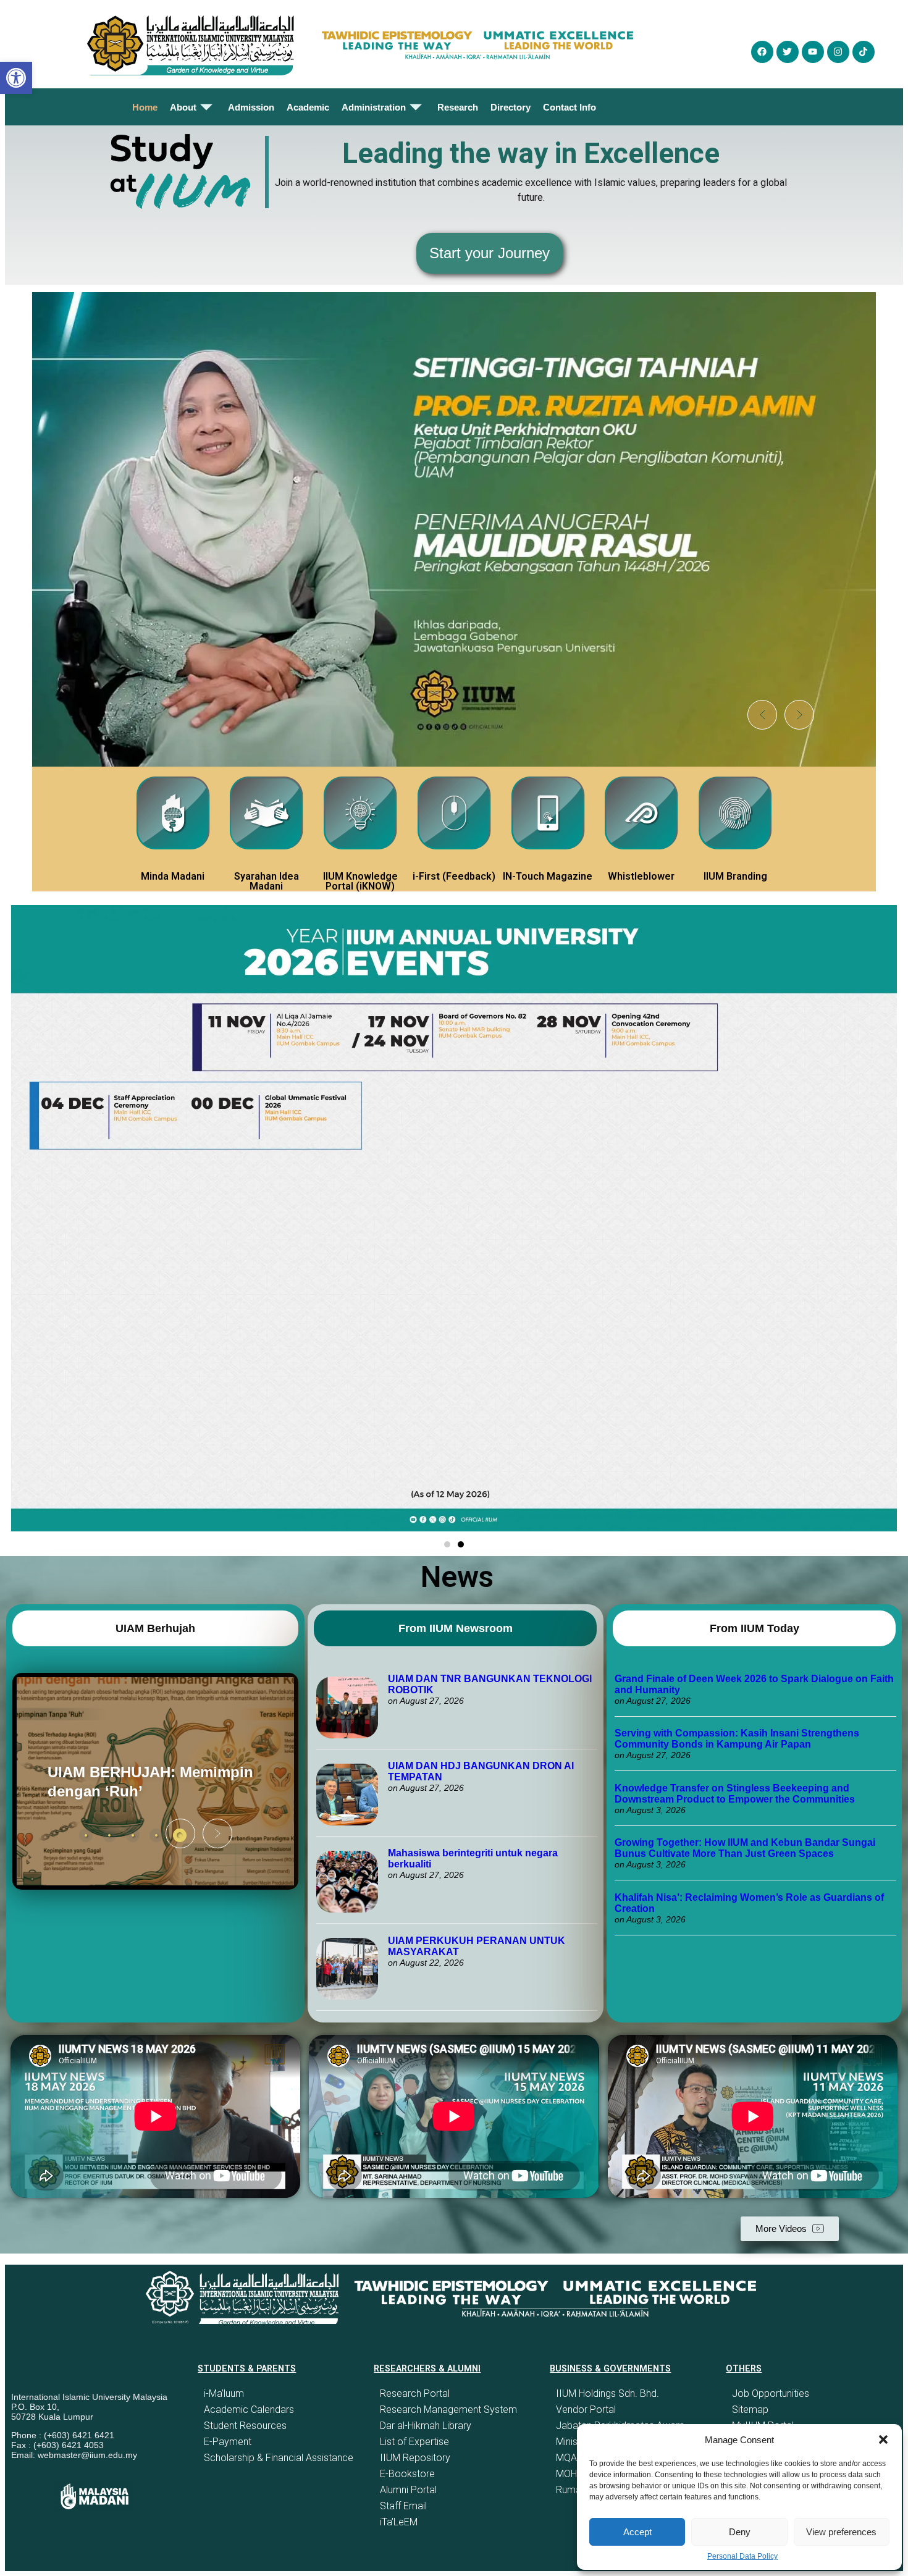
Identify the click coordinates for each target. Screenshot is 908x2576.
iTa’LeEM (399, 2522)
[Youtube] (813, 52)
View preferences (841, 2532)
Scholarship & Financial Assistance (279, 2458)
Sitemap (750, 2410)
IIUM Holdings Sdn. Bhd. (607, 2393)
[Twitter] (788, 52)
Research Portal (415, 2393)
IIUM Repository (415, 2458)
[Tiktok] (864, 52)
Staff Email (403, 2506)
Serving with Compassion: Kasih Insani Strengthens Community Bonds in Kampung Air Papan (737, 1739)
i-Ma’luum (224, 2393)
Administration (374, 107)
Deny (740, 2532)
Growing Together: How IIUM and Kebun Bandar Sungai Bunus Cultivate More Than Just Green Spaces (745, 1848)
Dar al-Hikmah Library (426, 2426)
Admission (251, 107)
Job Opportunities (771, 2393)
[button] (883, 2439)
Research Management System (448, 2410)
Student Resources (245, 2426)
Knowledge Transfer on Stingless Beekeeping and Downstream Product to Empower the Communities (736, 1794)
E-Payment (228, 2442)
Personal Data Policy (742, 2556)
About (183, 107)
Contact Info (570, 107)
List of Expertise (414, 2442)
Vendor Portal (586, 2410)
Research (458, 107)
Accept (637, 2532)
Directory (511, 107)
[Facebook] (762, 52)
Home (145, 107)
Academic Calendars (249, 2410)
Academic (308, 107)
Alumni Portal (408, 2490)
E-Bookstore (407, 2474)
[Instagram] (838, 52)
